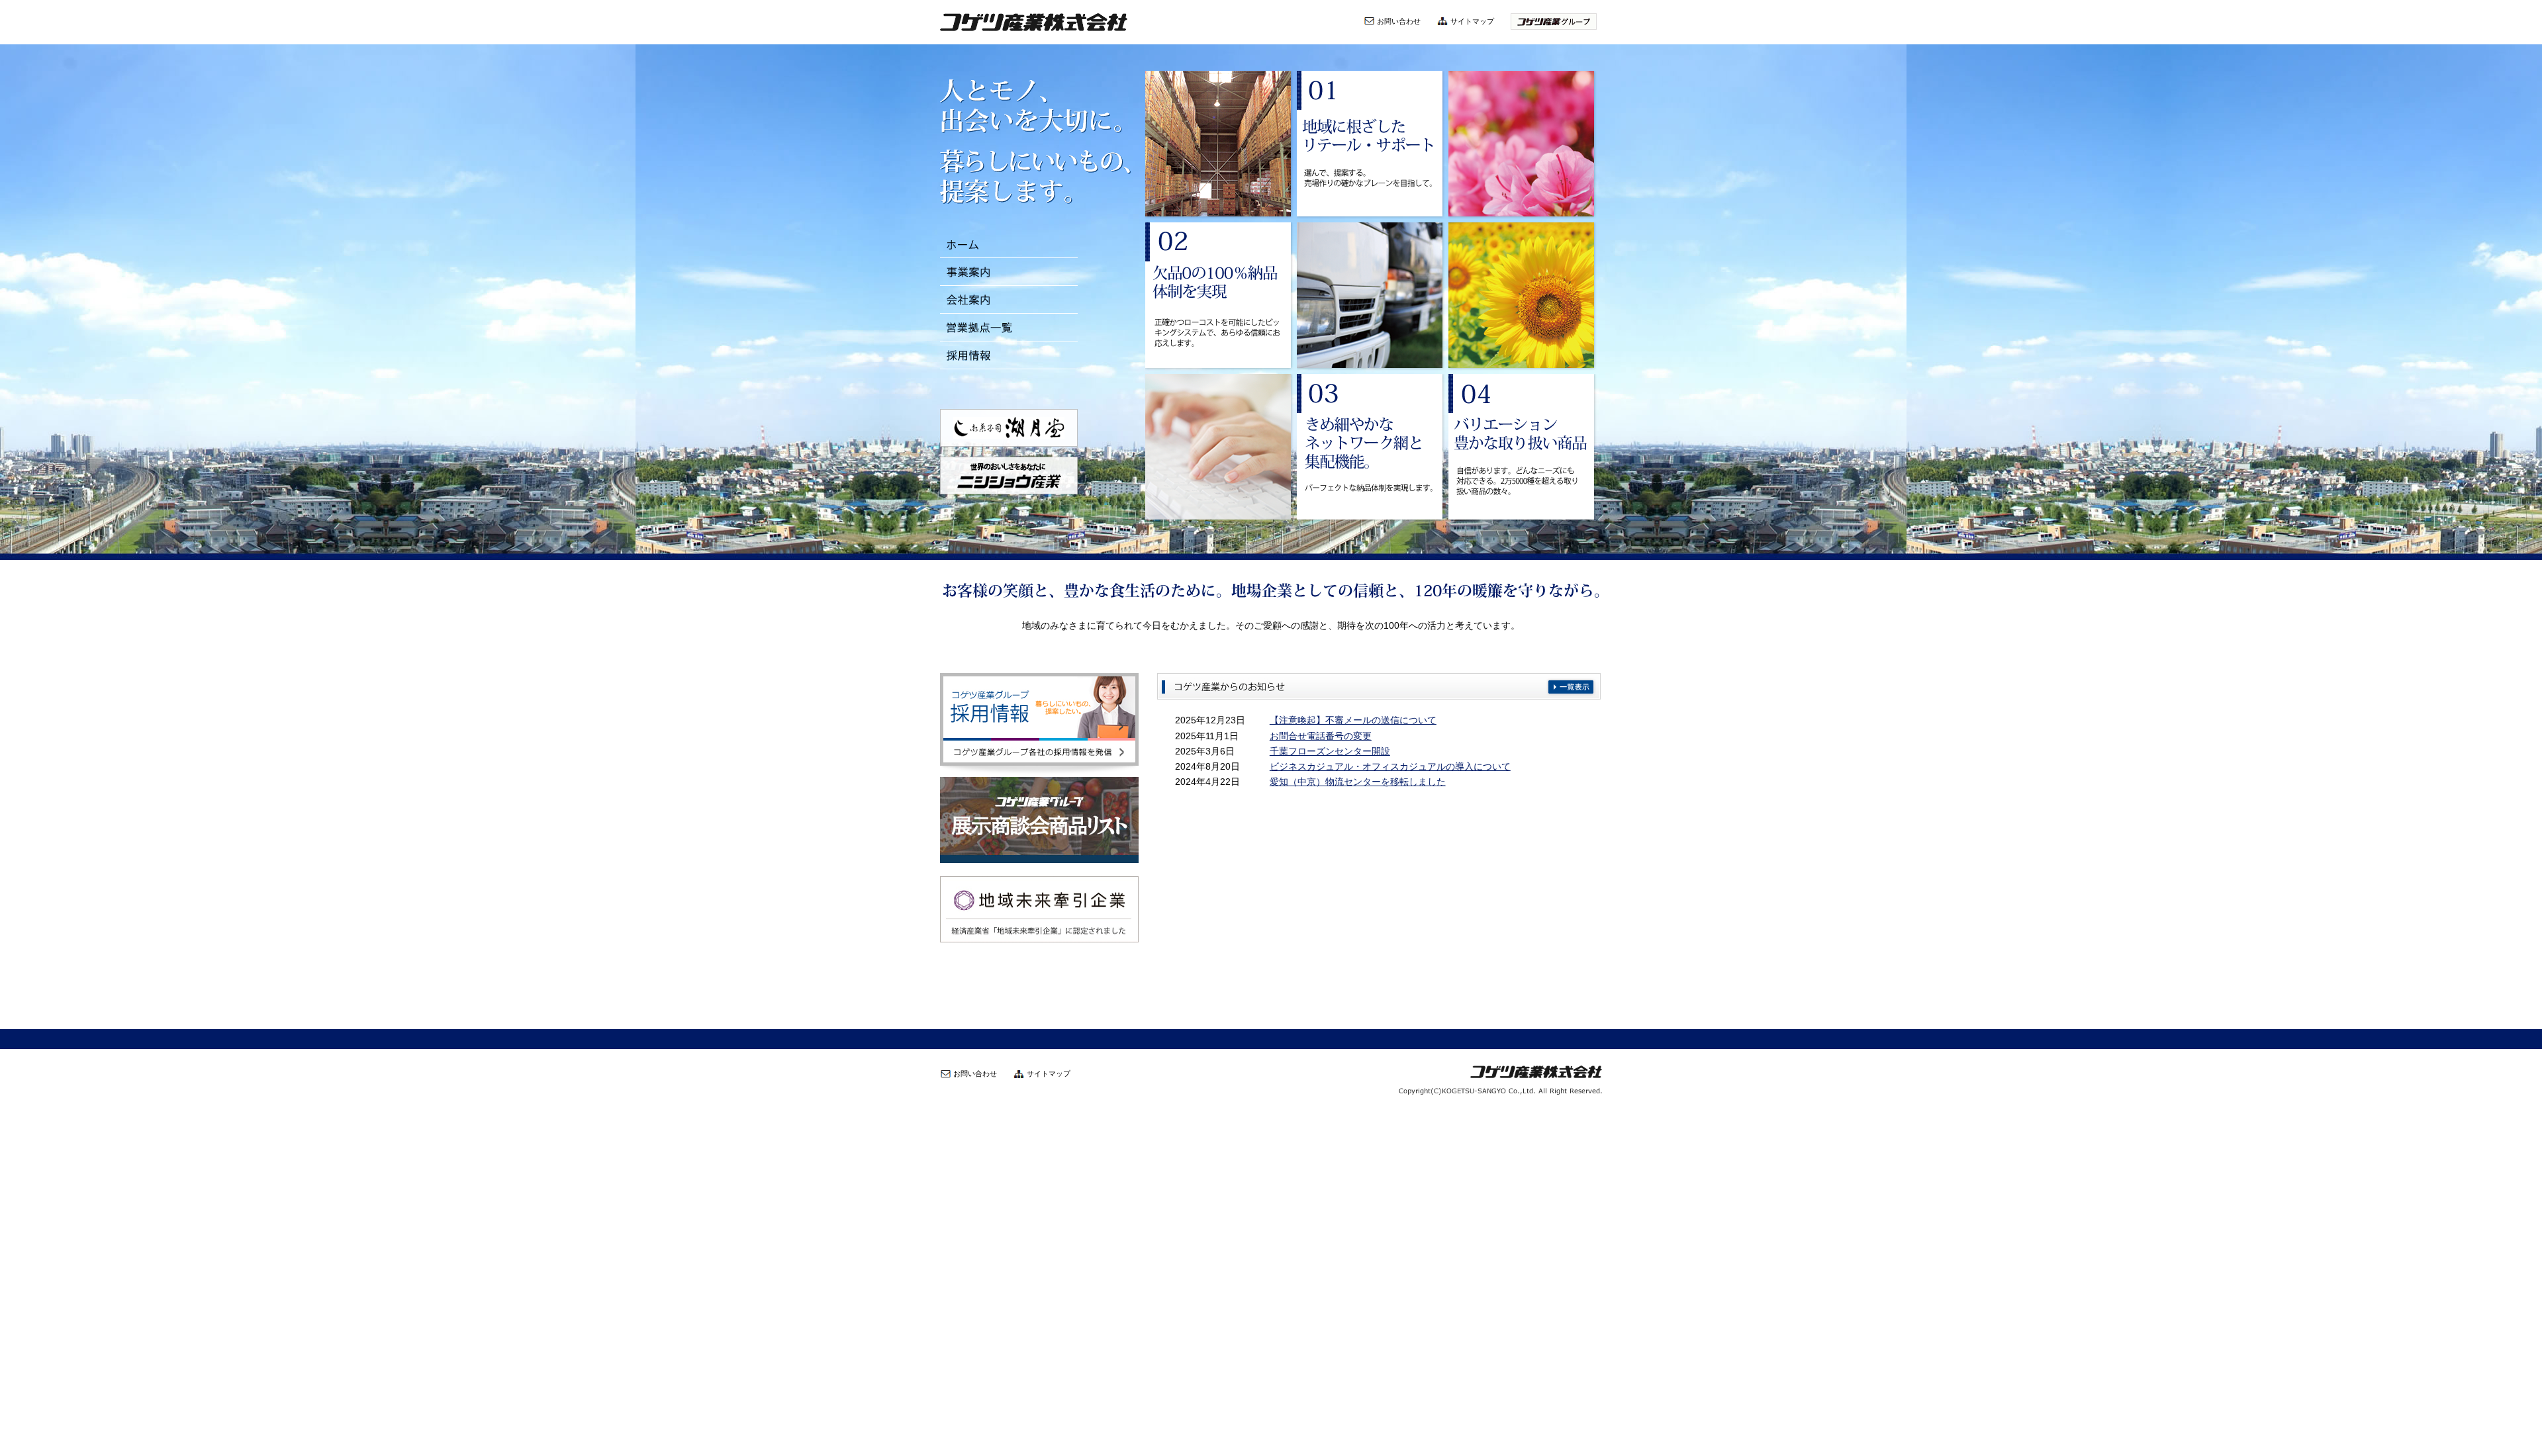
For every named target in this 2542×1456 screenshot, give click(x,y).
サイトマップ (1472, 21)
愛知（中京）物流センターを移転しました (1358, 782)
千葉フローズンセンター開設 (1330, 751)
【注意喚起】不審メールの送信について (1353, 720)
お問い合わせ (1399, 21)
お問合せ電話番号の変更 (1321, 736)
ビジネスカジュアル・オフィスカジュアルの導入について (1390, 767)
